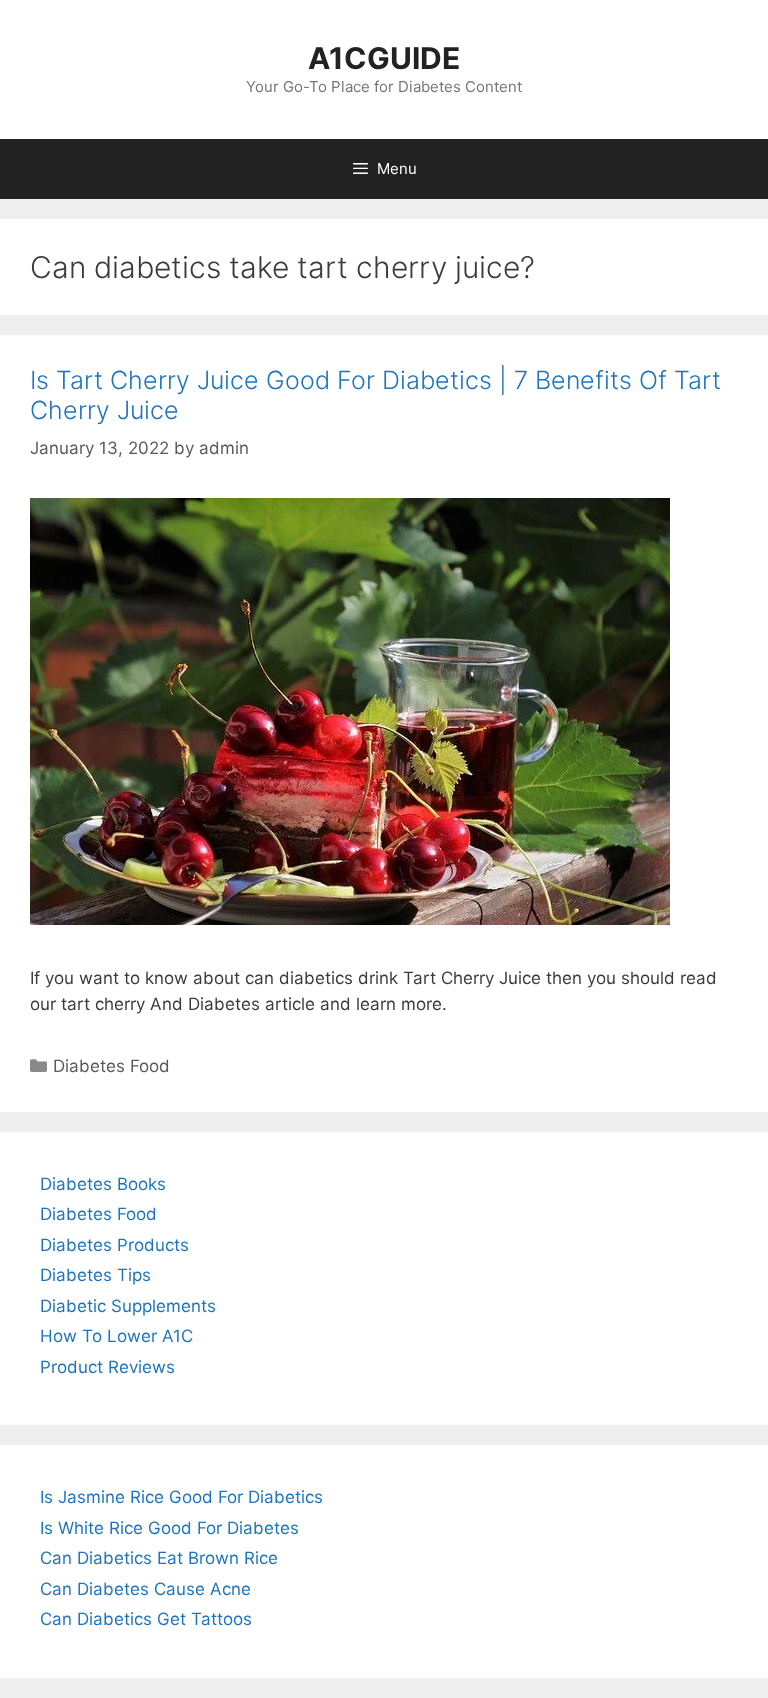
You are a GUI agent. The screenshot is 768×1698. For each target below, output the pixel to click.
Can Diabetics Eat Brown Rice (159, 1558)
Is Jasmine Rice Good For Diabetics (181, 1497)
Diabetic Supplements (128, 1306)
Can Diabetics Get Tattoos (146, 1619)
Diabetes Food (111, 1066)
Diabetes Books (103, 1184)
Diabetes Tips (95, 1275)
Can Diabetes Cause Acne (145, 1589)
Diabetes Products (114, 1245)
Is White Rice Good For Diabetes (169, 1528)
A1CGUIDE (384, 58)
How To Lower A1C (116, 1336)
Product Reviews (107, 1367)
